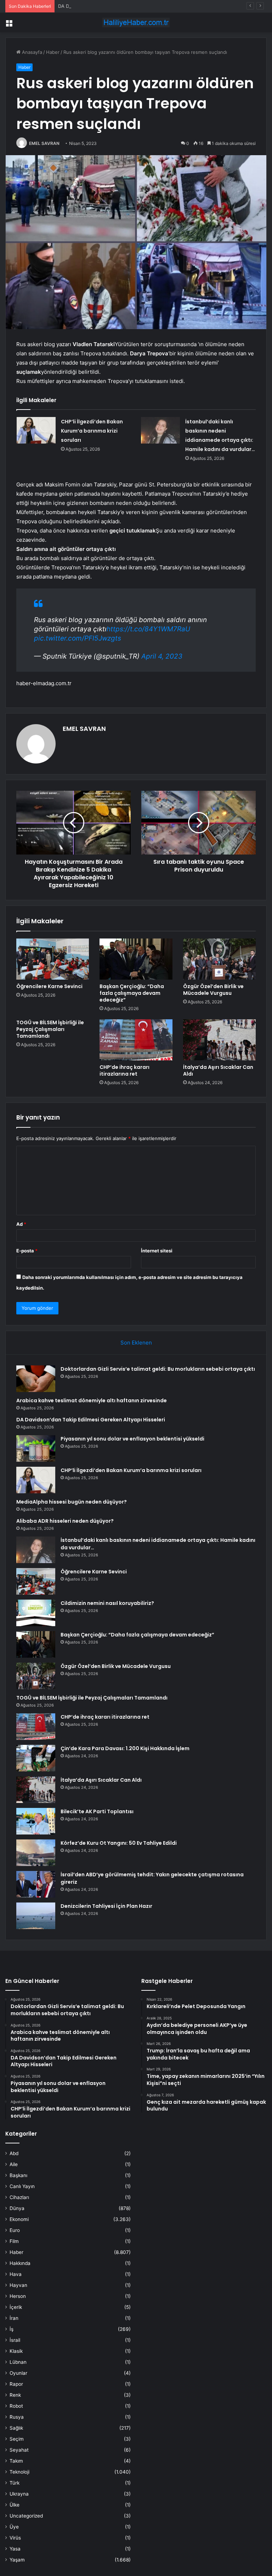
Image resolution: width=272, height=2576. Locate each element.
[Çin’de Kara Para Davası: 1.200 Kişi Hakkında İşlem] (36, 1758)
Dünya (17, 2208)
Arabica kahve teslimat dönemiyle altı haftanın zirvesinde (92, 1400)
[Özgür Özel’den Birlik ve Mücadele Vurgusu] (219, 959)
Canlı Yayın (22, 2186)
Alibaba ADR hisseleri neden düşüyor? (65, 1521)
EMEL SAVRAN (44, 143)
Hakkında (20, 2263)
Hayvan (18, 2285)
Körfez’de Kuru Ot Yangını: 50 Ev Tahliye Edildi (119, 1843)
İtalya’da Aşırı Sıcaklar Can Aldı (218, 1070)
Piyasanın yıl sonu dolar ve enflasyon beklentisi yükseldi (132, 1439)
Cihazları (19, 2197)
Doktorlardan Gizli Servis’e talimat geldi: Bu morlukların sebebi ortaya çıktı (158, 1369)
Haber (53, 52)
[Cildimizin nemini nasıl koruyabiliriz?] (36, 1613)
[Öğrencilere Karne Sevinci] (53, 959)
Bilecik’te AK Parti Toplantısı (97, 1811)
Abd (14, 2153)
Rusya (17, 2417)
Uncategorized (26, 2516)
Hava (16, 2274)
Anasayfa (31, 52)
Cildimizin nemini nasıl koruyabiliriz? (107, 1603)
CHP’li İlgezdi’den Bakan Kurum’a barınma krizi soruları (92, 431)
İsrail (15, 2340)
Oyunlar (18, 2373)
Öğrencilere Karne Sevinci (49, 986)
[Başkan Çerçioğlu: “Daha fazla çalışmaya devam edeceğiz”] (136, 959)
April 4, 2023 (162, 656)
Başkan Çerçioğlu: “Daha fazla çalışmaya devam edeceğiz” (132, 993)
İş (12, 2329)
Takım (16, 2461)
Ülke (15, 2505)
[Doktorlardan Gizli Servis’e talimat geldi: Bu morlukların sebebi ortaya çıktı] (36, 1379)
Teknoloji (19, 2472)
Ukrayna (19, 2494)
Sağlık (16, 2428)
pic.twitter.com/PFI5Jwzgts (78, 638)
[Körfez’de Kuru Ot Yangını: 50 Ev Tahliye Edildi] (36, 1853)
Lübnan (18, 2362)
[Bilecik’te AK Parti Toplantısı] (36, 1821)
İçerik (16, 2307)
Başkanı (18, 2175)
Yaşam (17, 2560)
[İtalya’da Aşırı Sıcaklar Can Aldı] (219, 1040)
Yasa (15, 2549)
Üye (14, 2527)
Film (14, 2241)
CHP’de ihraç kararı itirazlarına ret (124, 1070)
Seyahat (19, 2450)
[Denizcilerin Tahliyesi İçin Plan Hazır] (36, 1916)
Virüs (15, 2538)
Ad (21, 1224)
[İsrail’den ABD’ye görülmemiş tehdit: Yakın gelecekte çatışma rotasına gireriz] (36, 1884)
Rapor (16, 2384)
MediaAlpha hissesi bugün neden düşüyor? (72, 1502)
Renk (15, 2395)
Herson (18, 2296)
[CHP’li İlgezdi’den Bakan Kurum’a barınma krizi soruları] (36, 430)
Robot (16, 2406)
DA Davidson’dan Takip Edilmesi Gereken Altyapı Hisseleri (121, 6)
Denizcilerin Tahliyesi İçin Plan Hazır (106, 1906)
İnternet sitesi (157, 1251)
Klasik (16, 2351)
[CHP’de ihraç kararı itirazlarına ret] (136, 1040)
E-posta (27, 1251)
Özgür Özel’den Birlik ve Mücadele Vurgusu (213, 990)
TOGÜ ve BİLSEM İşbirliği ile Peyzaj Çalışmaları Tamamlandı (50, 1029)
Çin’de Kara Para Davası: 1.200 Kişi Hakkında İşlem (125, 1748)
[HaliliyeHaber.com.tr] (136, 22)
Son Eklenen (136, 1343)
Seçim (17, 2439)
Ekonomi (19, 2219)
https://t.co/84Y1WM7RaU (148, 629)
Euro (15, 2230)
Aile (14, 2164)
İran (14, 2318)
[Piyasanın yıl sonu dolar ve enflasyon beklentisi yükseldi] (36, 1448)
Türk (15, 2483)
